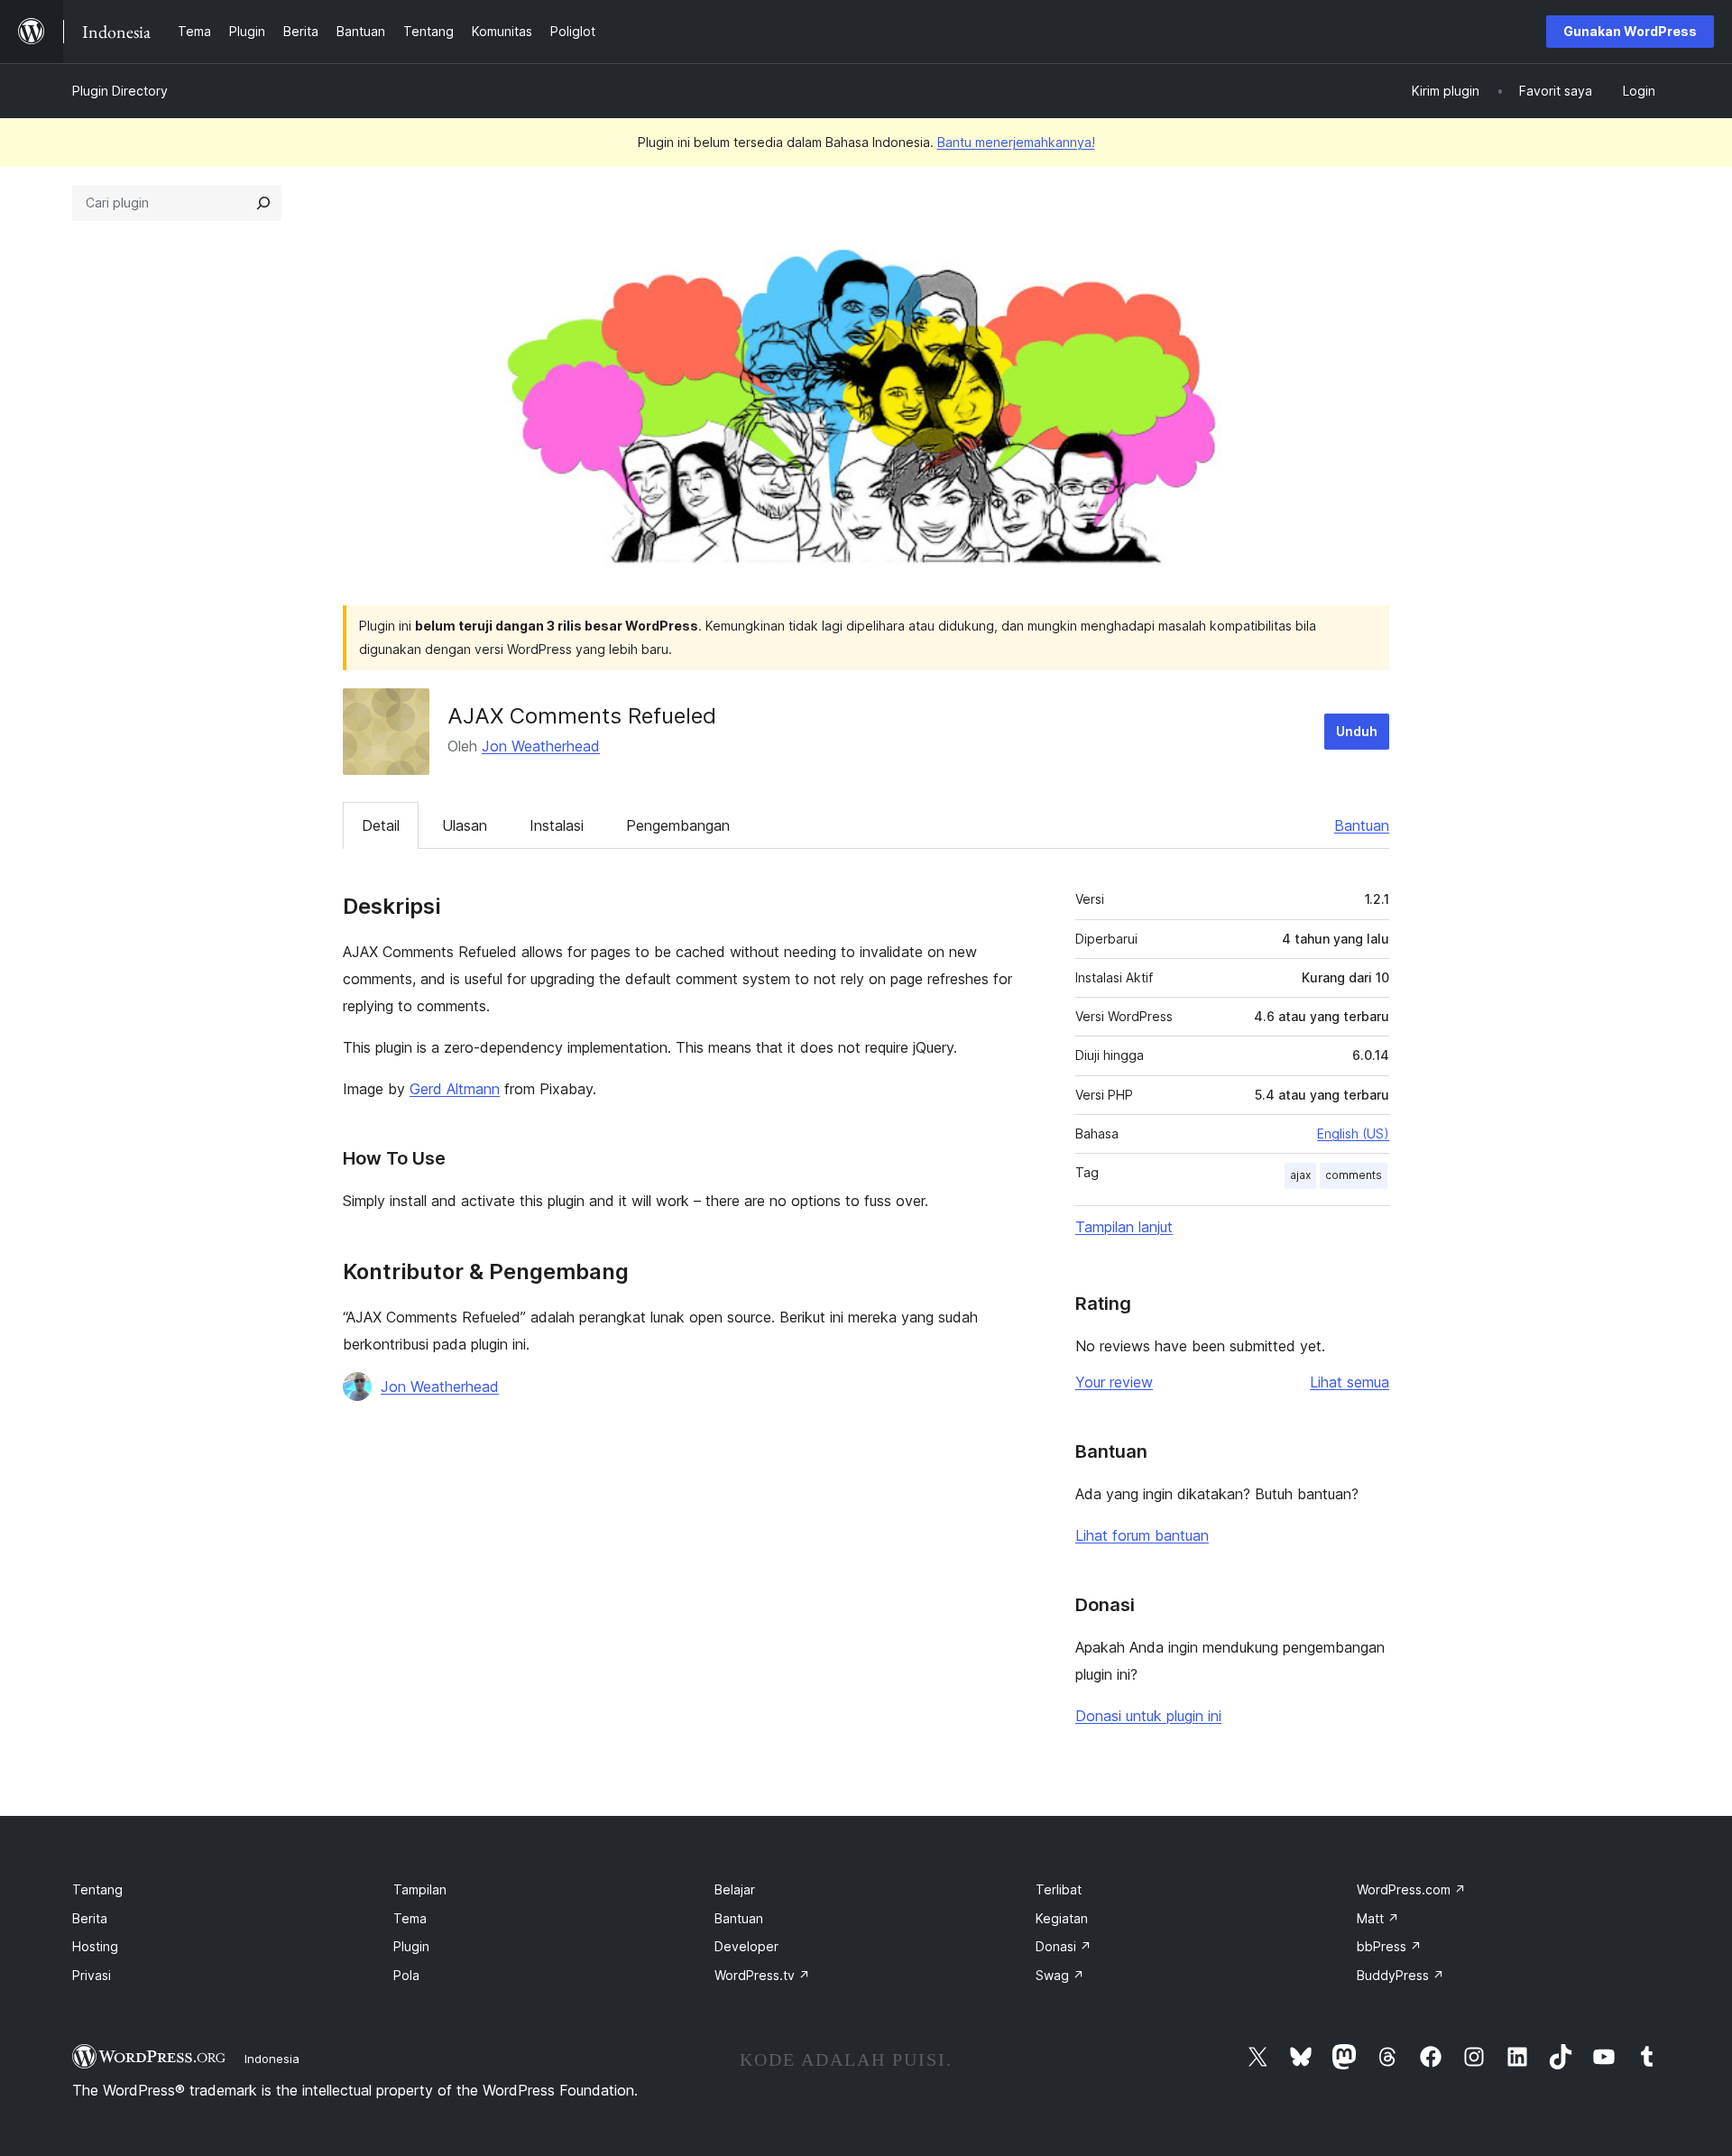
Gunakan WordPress (1630, 31)
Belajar (735, 1889)
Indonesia (272, 2059)
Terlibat (1059, 1889)
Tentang (97, 1889)
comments (1354, 1175)
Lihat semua (1350, 1382)
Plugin (411, 1946)
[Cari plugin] (263, 203)
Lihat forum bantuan (1142, 1535)
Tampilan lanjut (1124, 1227)
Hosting (95, 1946)
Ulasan (465, 825)
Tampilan (420, 1889)
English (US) (1353, 1133)
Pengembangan (678, 825)
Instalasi (557, 825)
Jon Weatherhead (541, 746)
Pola (406, 1975)
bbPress (1389, 1946)
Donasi (1064, 1946)
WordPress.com (1411, 1889)
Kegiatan (1062, 1918)
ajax (1300, 1175)
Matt (1378, 1918)
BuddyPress (1400, 1975)
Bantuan (1362, 825)
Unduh (1357, 731)
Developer (746, 1946)
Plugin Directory (120, 91)
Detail (381, 825)
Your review (1114, 1382)
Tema (410, 1918)
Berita (90, 1918)
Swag (1060, 1975)
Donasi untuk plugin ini (1148, 1716)
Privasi (92, 1975)
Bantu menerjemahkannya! (1016, 142)
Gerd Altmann (455, 1089)
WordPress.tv (762, 1975)
